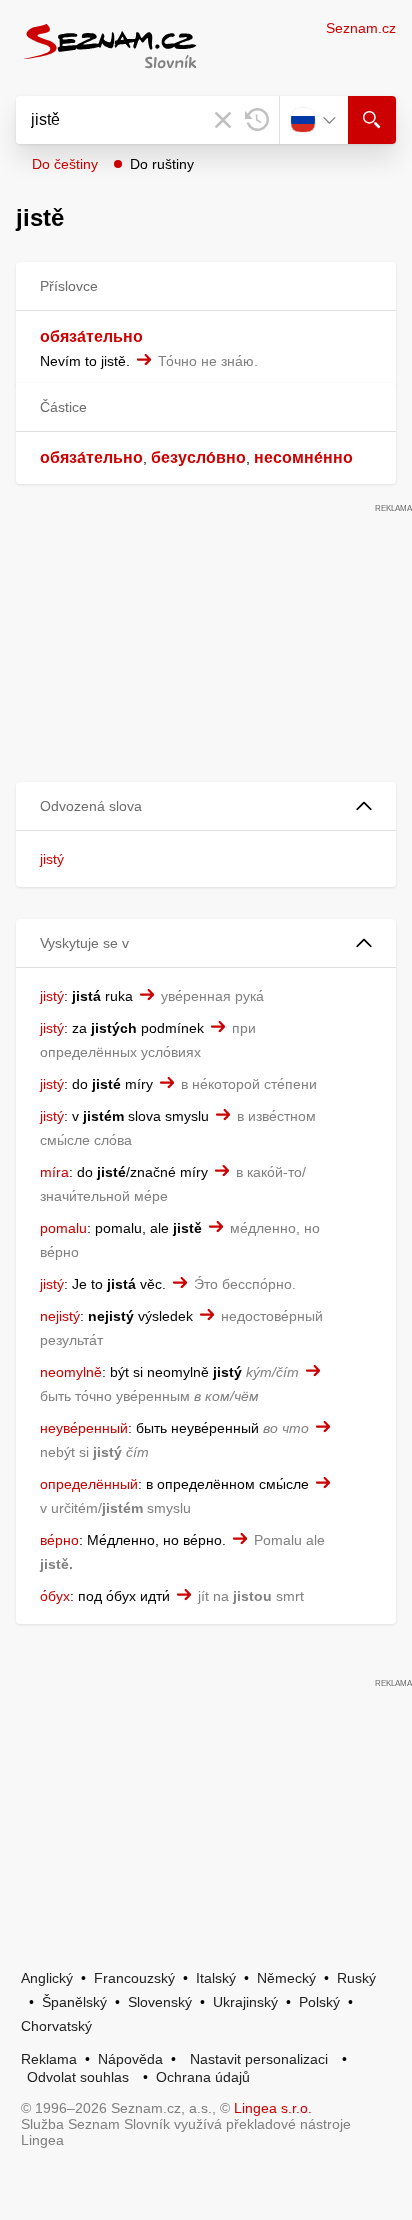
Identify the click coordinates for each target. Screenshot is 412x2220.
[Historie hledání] (257, 120)
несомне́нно (303, 457)
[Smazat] (223, 120)
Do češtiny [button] (65, 164)
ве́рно (59, 1540)
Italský (216, 1978)
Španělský (74, 2002)
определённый (89, 1484)
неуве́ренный (84, 1428)
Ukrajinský (245, 2002)
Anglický (47, 1978)
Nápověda (130, 2059)
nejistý (60, 1316)
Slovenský (160, 2002)
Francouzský (134, 1978)
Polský (319, 2002)
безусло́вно (198, 457)
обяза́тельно (91, 336)
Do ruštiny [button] (162, 164)
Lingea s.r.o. (273, 2108)
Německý (286, 1978)
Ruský (356, 1978)
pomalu (63, 1228)
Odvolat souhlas (78, 2077)
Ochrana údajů (203, 2077)
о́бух (55, 1596)
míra (54, 1172)
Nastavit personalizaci (259, 2059)
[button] (206, 806)
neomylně (71, 1372)
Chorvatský (56, 2026)
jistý (52, 859)
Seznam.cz (361, 28)
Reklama (49, 2059)
